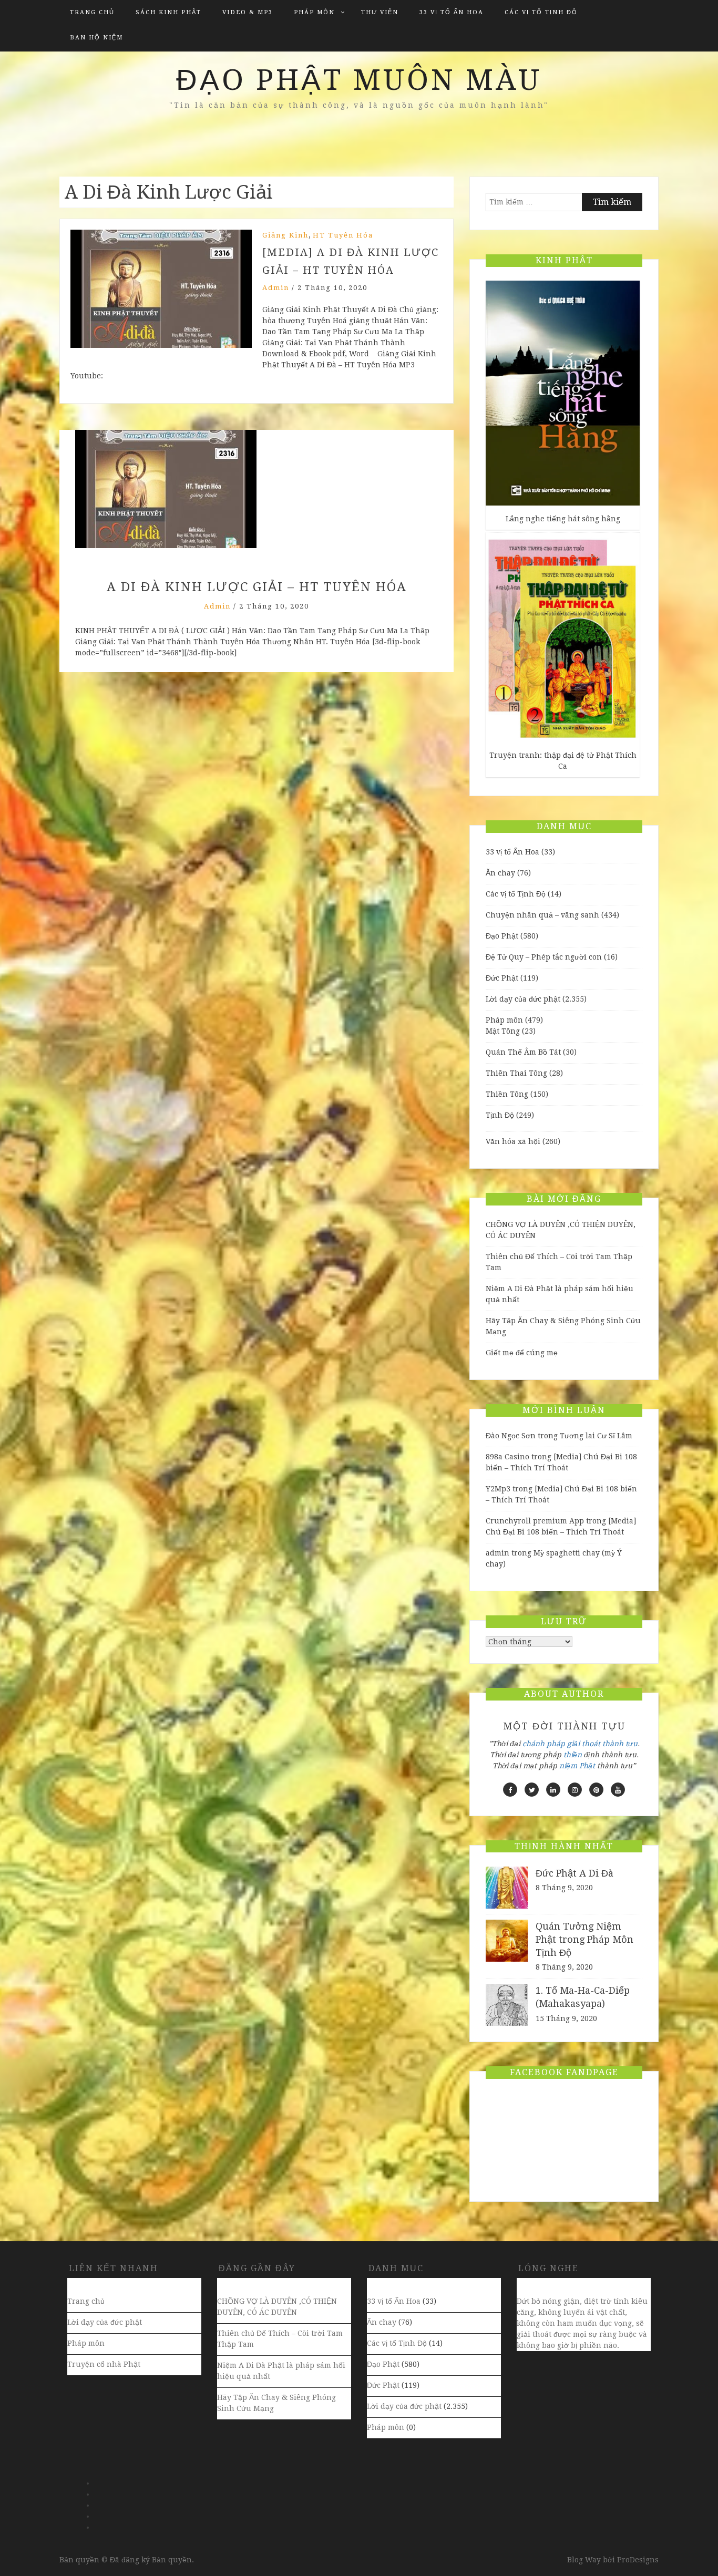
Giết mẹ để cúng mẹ (522, 1353)
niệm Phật (577, 1766)
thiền (573, 1755)
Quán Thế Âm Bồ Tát (523, 1052)
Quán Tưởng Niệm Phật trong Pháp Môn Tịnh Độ (584, 1939)
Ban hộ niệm (96, 38)
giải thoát (584, 1744)
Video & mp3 (248, 12)
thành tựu (620, 1744)
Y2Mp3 (498, 1489)
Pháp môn (314, 12)
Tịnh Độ (500, 1115)
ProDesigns (638, 2560)
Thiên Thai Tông (516, 1073)
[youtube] (618, 1790)
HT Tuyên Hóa (343, 235)
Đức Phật (502, 978)
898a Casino (507, 1457)
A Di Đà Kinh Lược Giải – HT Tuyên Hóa (257, 587)
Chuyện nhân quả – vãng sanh (542, 915)
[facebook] (510, 1790)
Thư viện (380, 12)
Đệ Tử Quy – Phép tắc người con (544, 957)
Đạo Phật (502, 936)
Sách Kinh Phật (168, 12)
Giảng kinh (285, 235)
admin (276, 288)
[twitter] (532, 1790)
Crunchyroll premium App (535, 1521)
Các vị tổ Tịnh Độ (541, 12)
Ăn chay (500, 873)
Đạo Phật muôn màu (359, 80)
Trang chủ (92, 12)
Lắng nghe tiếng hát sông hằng (563, 519)
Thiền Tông (507, 1094)
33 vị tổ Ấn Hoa (452, 12)
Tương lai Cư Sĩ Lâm (596, 1436)
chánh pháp (544, 1744)
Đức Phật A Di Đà (575, 1873)
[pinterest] (596, 1790)
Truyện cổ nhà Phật (104, 2364)
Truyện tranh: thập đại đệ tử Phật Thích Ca (563, 761)
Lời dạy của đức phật (523, 999)
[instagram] (575, 1790)
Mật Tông (503, 1031)
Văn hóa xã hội (513, 1141)
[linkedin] (553, 1790)
